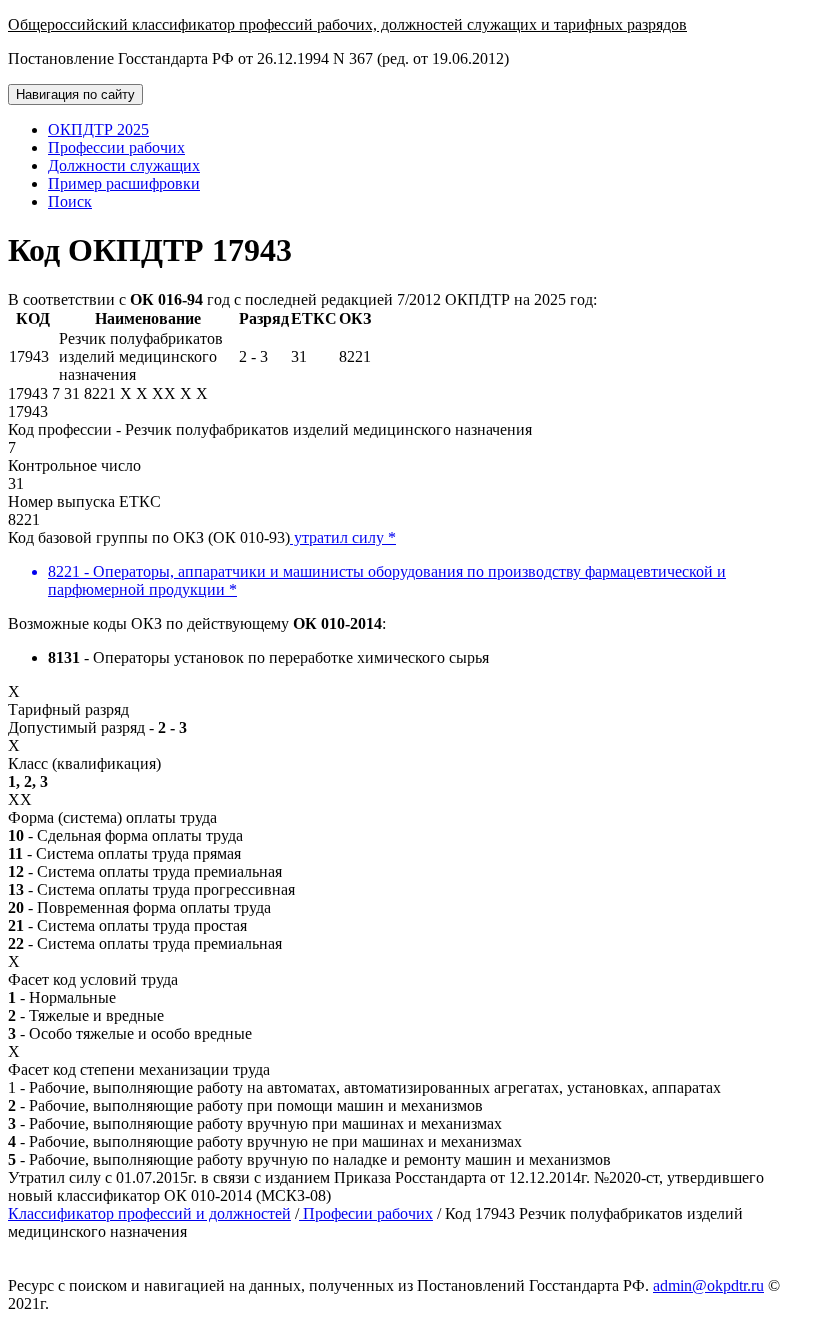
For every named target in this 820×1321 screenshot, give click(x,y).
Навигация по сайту (75, 94)
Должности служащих (124, 165)
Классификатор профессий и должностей (149, 1213)
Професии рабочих (366, 1213)
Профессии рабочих (116, 147)
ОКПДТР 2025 (98, 129)
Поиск (70, 201)
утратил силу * (343, 537)
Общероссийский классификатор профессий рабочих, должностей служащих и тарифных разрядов (347, 24)
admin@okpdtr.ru (708, 1285)
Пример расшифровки (124, 183)
